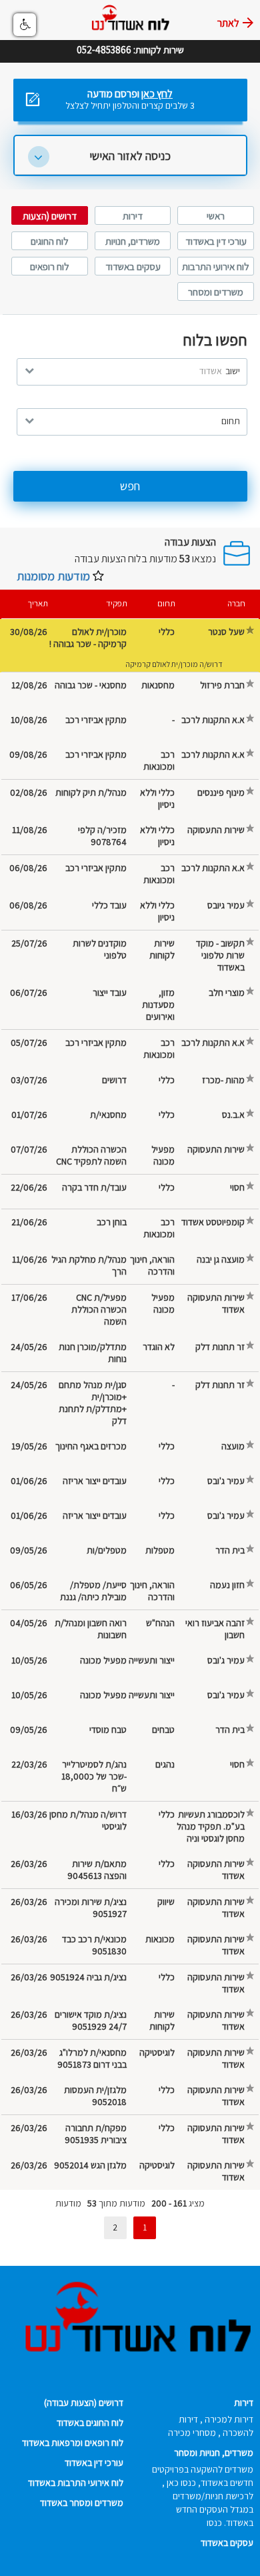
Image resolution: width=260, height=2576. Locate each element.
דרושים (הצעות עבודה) (84, 2403)
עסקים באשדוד (133, 266)
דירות (133, 216)
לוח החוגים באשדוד (90, 2423)
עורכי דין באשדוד (216, 241)
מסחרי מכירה (192, 2433)
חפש (130, 486)
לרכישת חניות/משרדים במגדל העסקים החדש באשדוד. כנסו (213, 2509)
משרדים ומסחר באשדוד (82, 2503)
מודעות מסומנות (53, 576)
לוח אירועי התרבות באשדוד (76, 2483)
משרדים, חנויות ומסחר (214, 2453)
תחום (166, 603)
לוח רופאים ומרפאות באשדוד (73, 2443)
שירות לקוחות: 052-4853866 (130, 41)
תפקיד (117, 603)
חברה (236, 603)
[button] (25, 25)
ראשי (216, 216)
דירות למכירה (229, 2419)
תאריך (38, 603)
